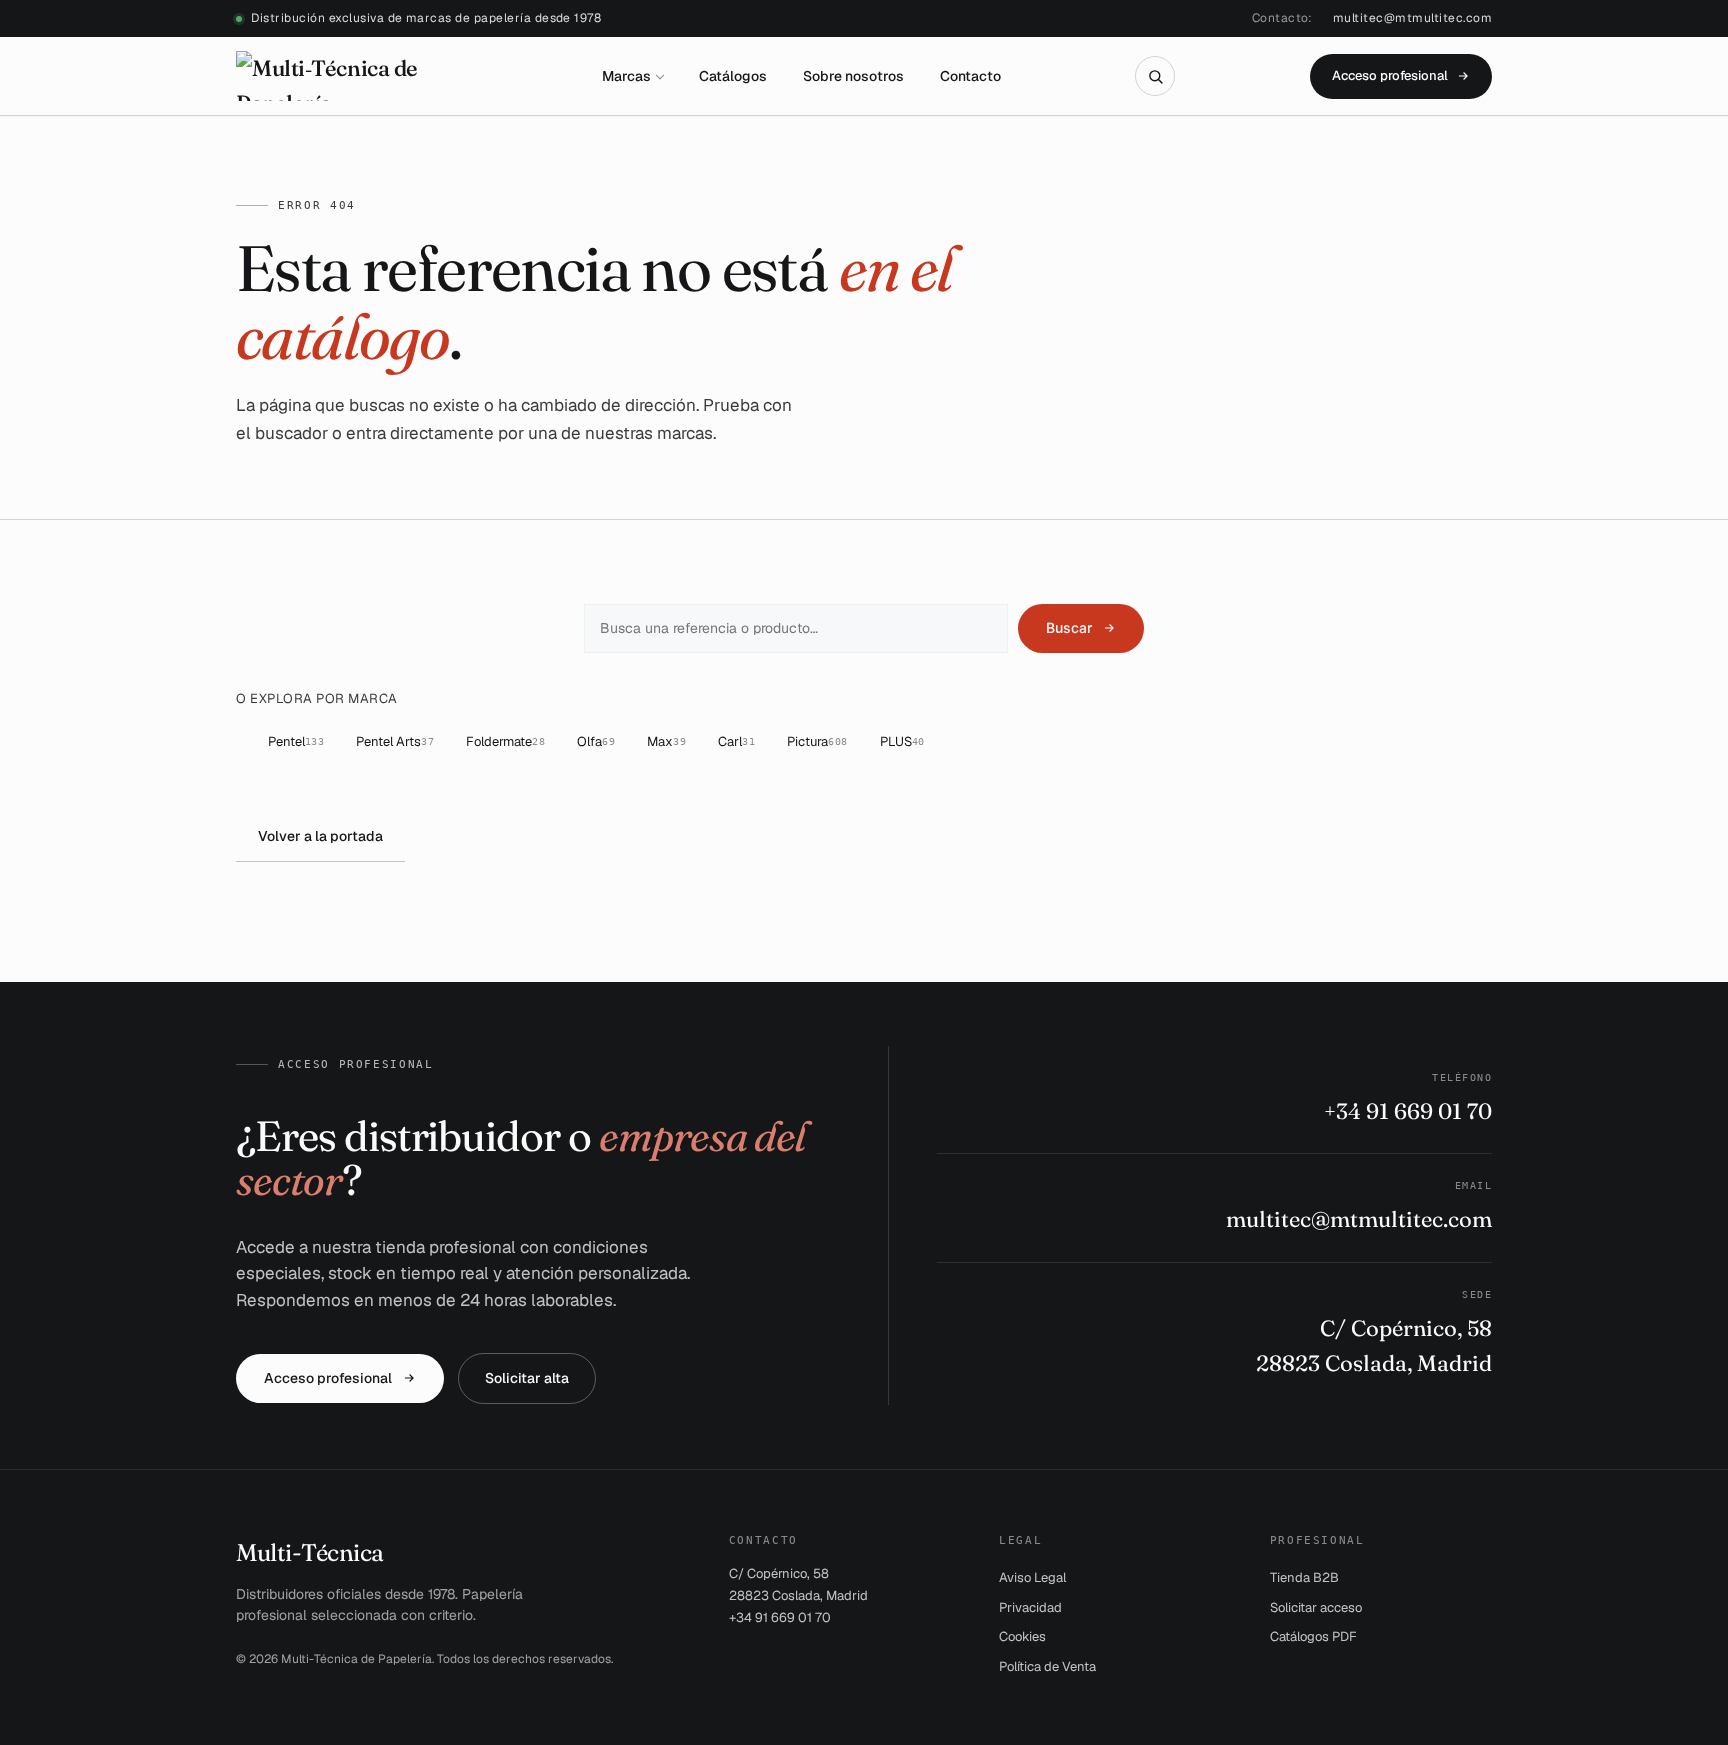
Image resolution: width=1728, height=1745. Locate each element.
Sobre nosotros (853, 76)
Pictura (817, 741)
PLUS (902, 741)
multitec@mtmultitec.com (1412, 18)
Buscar (1069, 627)
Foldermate (505, 741)
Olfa (596, 741)
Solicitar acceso (1316, 1607)
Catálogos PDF (1313, 1636)
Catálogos (733, 76)
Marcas (626, 76)
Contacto (970, 76)
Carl (736, 741)
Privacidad (1030, 1607)
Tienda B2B (1304, 1577)
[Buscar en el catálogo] (1155, 76)
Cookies (1022, 1636)
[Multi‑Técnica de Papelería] (351, 76)
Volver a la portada (320, 836)
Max (666, 741)
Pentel (296, 741)
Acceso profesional (1390, 75)
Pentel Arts (395, 741)
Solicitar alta (527, 1378)
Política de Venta (1047, 1666)
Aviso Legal (1032, 1577)
